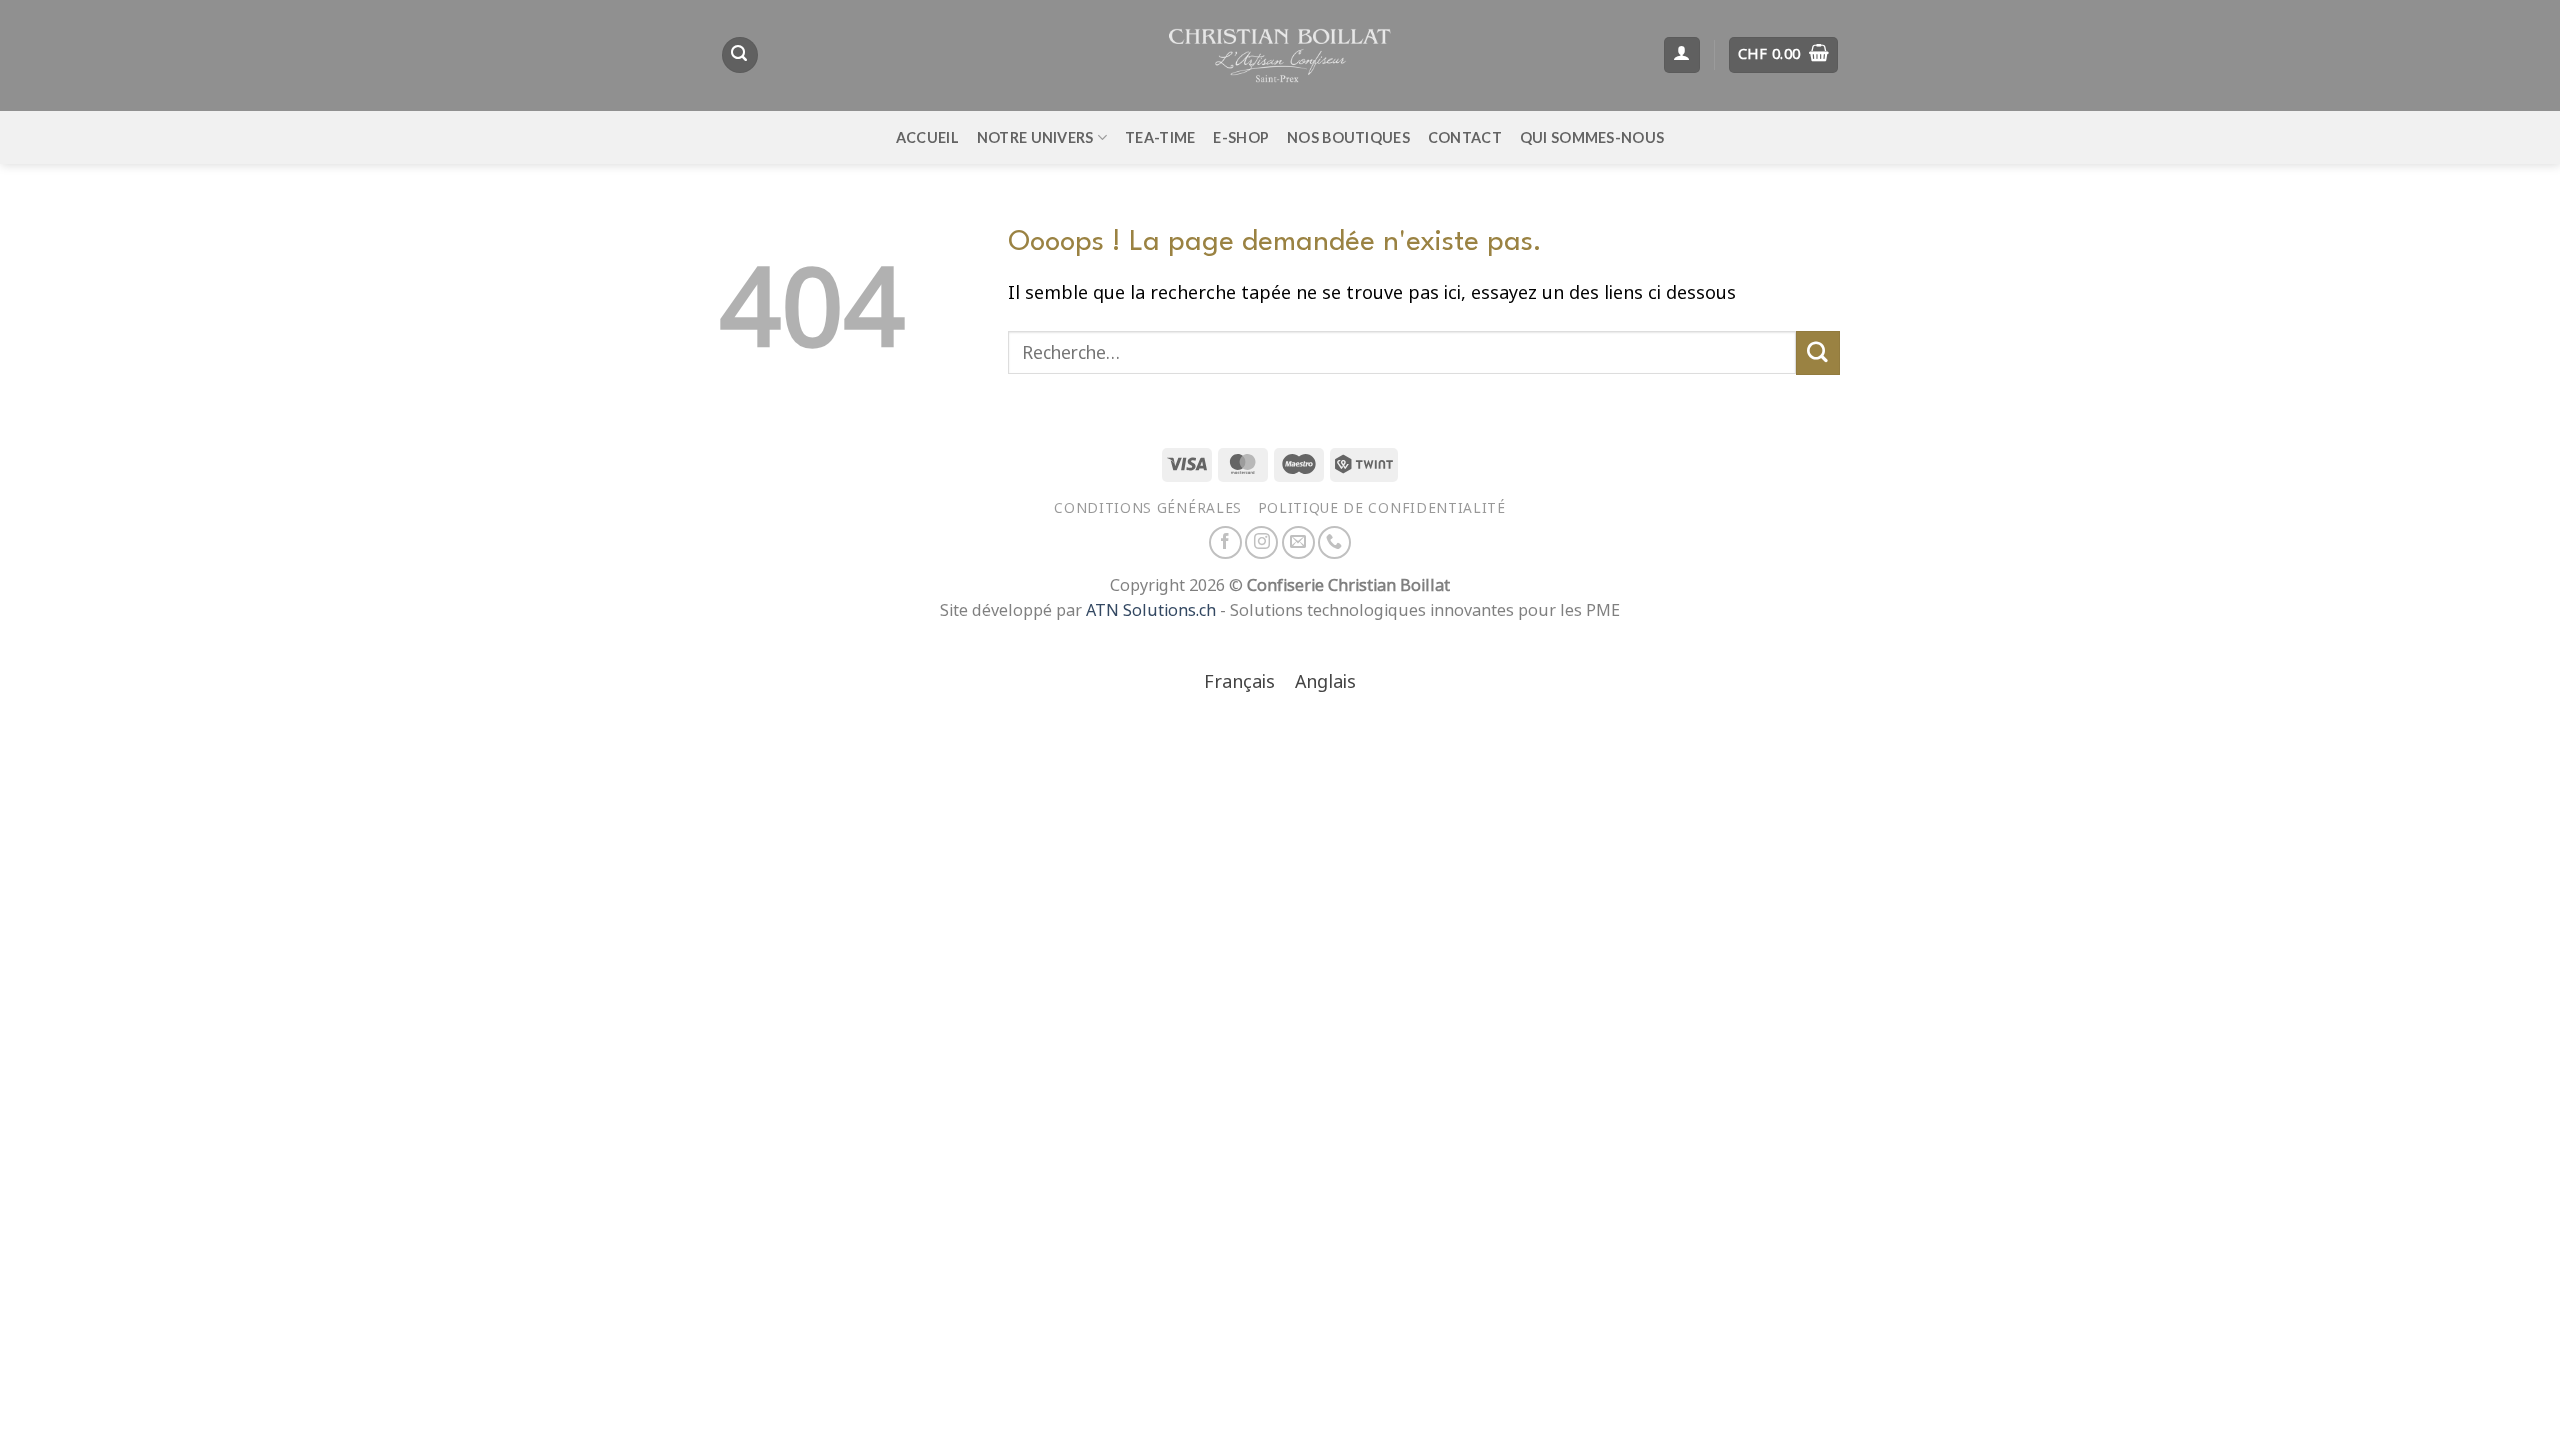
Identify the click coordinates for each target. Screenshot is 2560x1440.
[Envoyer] (1818, 353)
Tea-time (1160, 137)
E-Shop (1241, 137)
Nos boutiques (1348, 137)
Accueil (927, 137)
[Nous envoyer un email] (1298, 542)
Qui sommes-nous (1592, 137)
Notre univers (1035, 137)
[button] (740, 55)
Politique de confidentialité (1382, 508)
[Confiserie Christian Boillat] (1280, 55)
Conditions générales (1148, 508)
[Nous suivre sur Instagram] (1261, 542)
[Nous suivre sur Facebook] (1225, 542)
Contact (1465, 137)
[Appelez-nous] (1334, 542)
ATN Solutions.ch (1151, 610)
